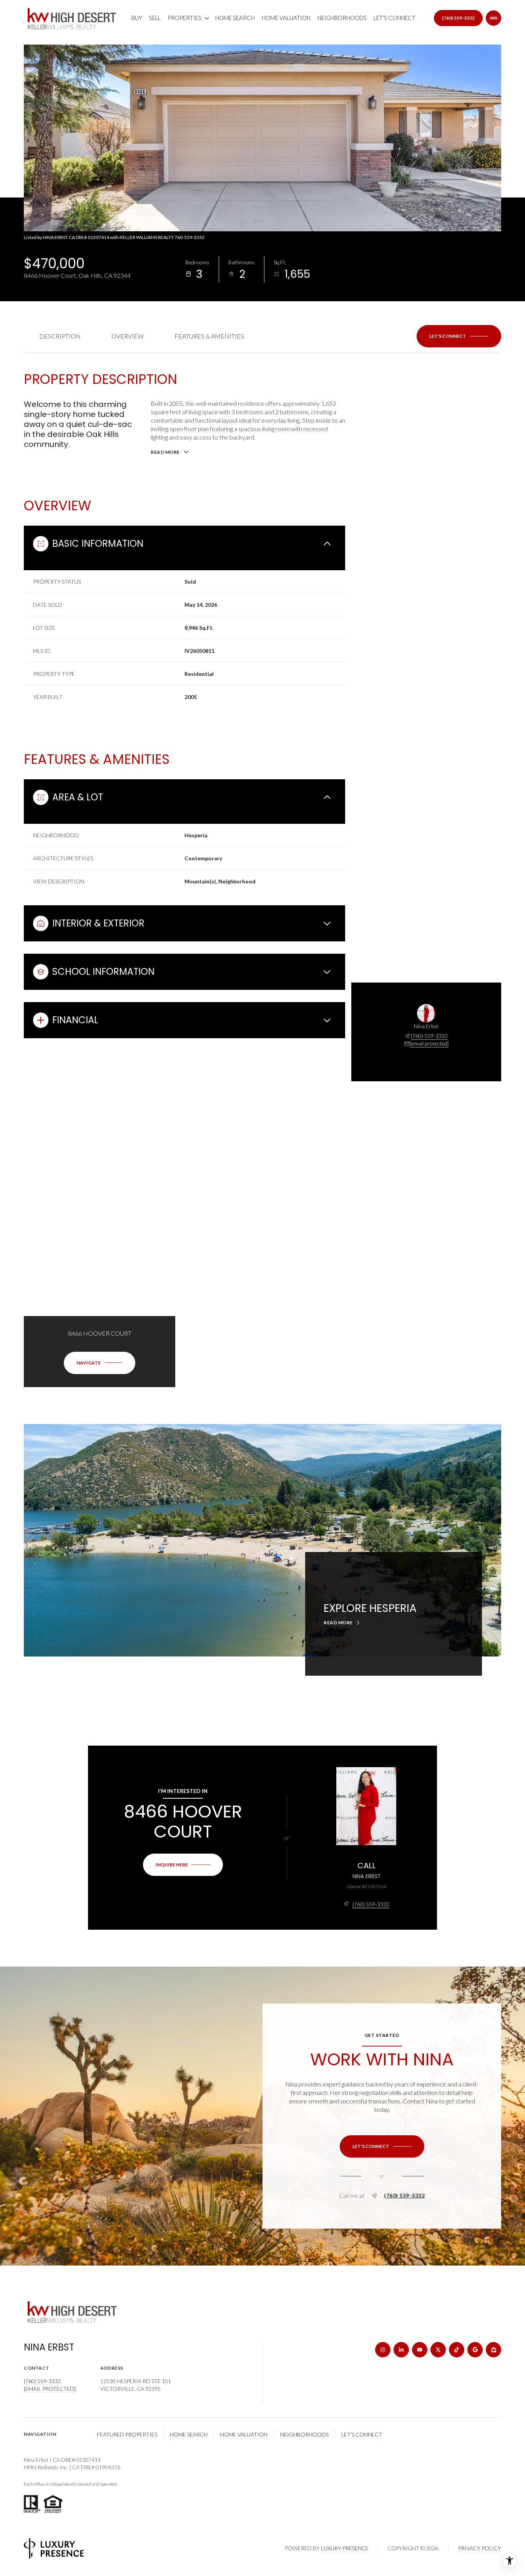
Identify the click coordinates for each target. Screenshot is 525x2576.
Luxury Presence (345, 2548)
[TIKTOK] (457, 2350)
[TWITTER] (438, 2350)
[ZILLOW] (493, 2350)
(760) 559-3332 (458, 18)
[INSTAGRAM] (383, 2350)
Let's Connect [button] (362, 2434)
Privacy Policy (480, 2548)
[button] (459, 336)
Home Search (235, 18)
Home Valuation (286, 18)
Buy (137, 18)
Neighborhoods (342, 18)
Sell (155, 18)
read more (338, 1623)
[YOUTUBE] (420, 2350)
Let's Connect (395, 18)
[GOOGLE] (475, 2350)
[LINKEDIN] (401, 2350)
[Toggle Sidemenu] (493, 18)
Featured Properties (127, 2434)
